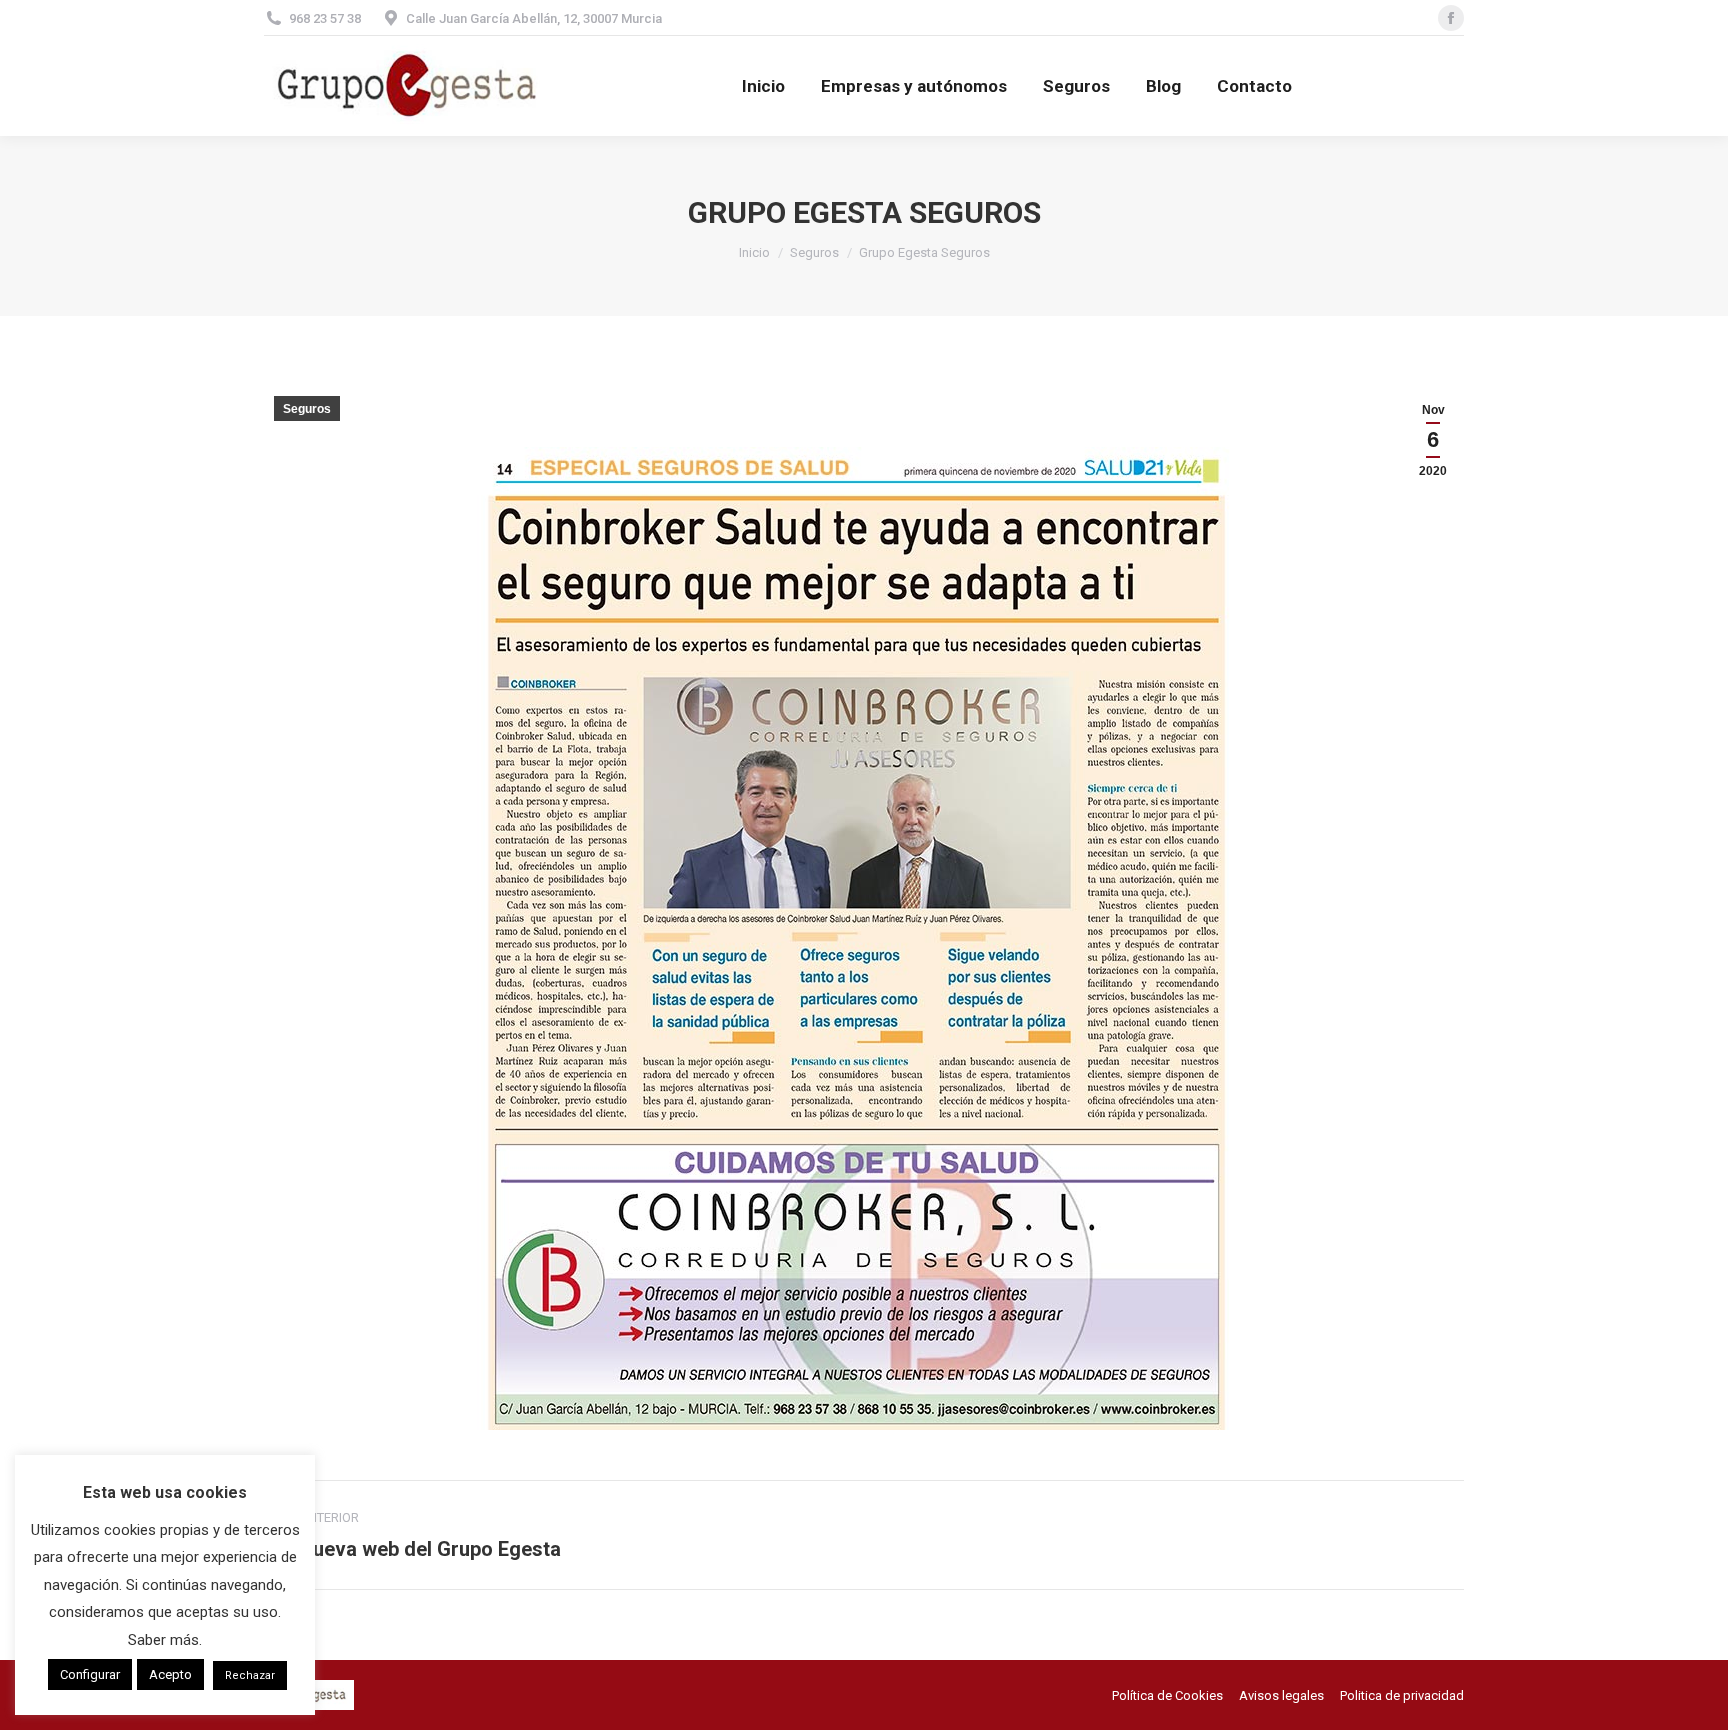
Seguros (307, 409)
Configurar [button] (90, 1674)
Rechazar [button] (250, 1675)
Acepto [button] (170, 1674)
